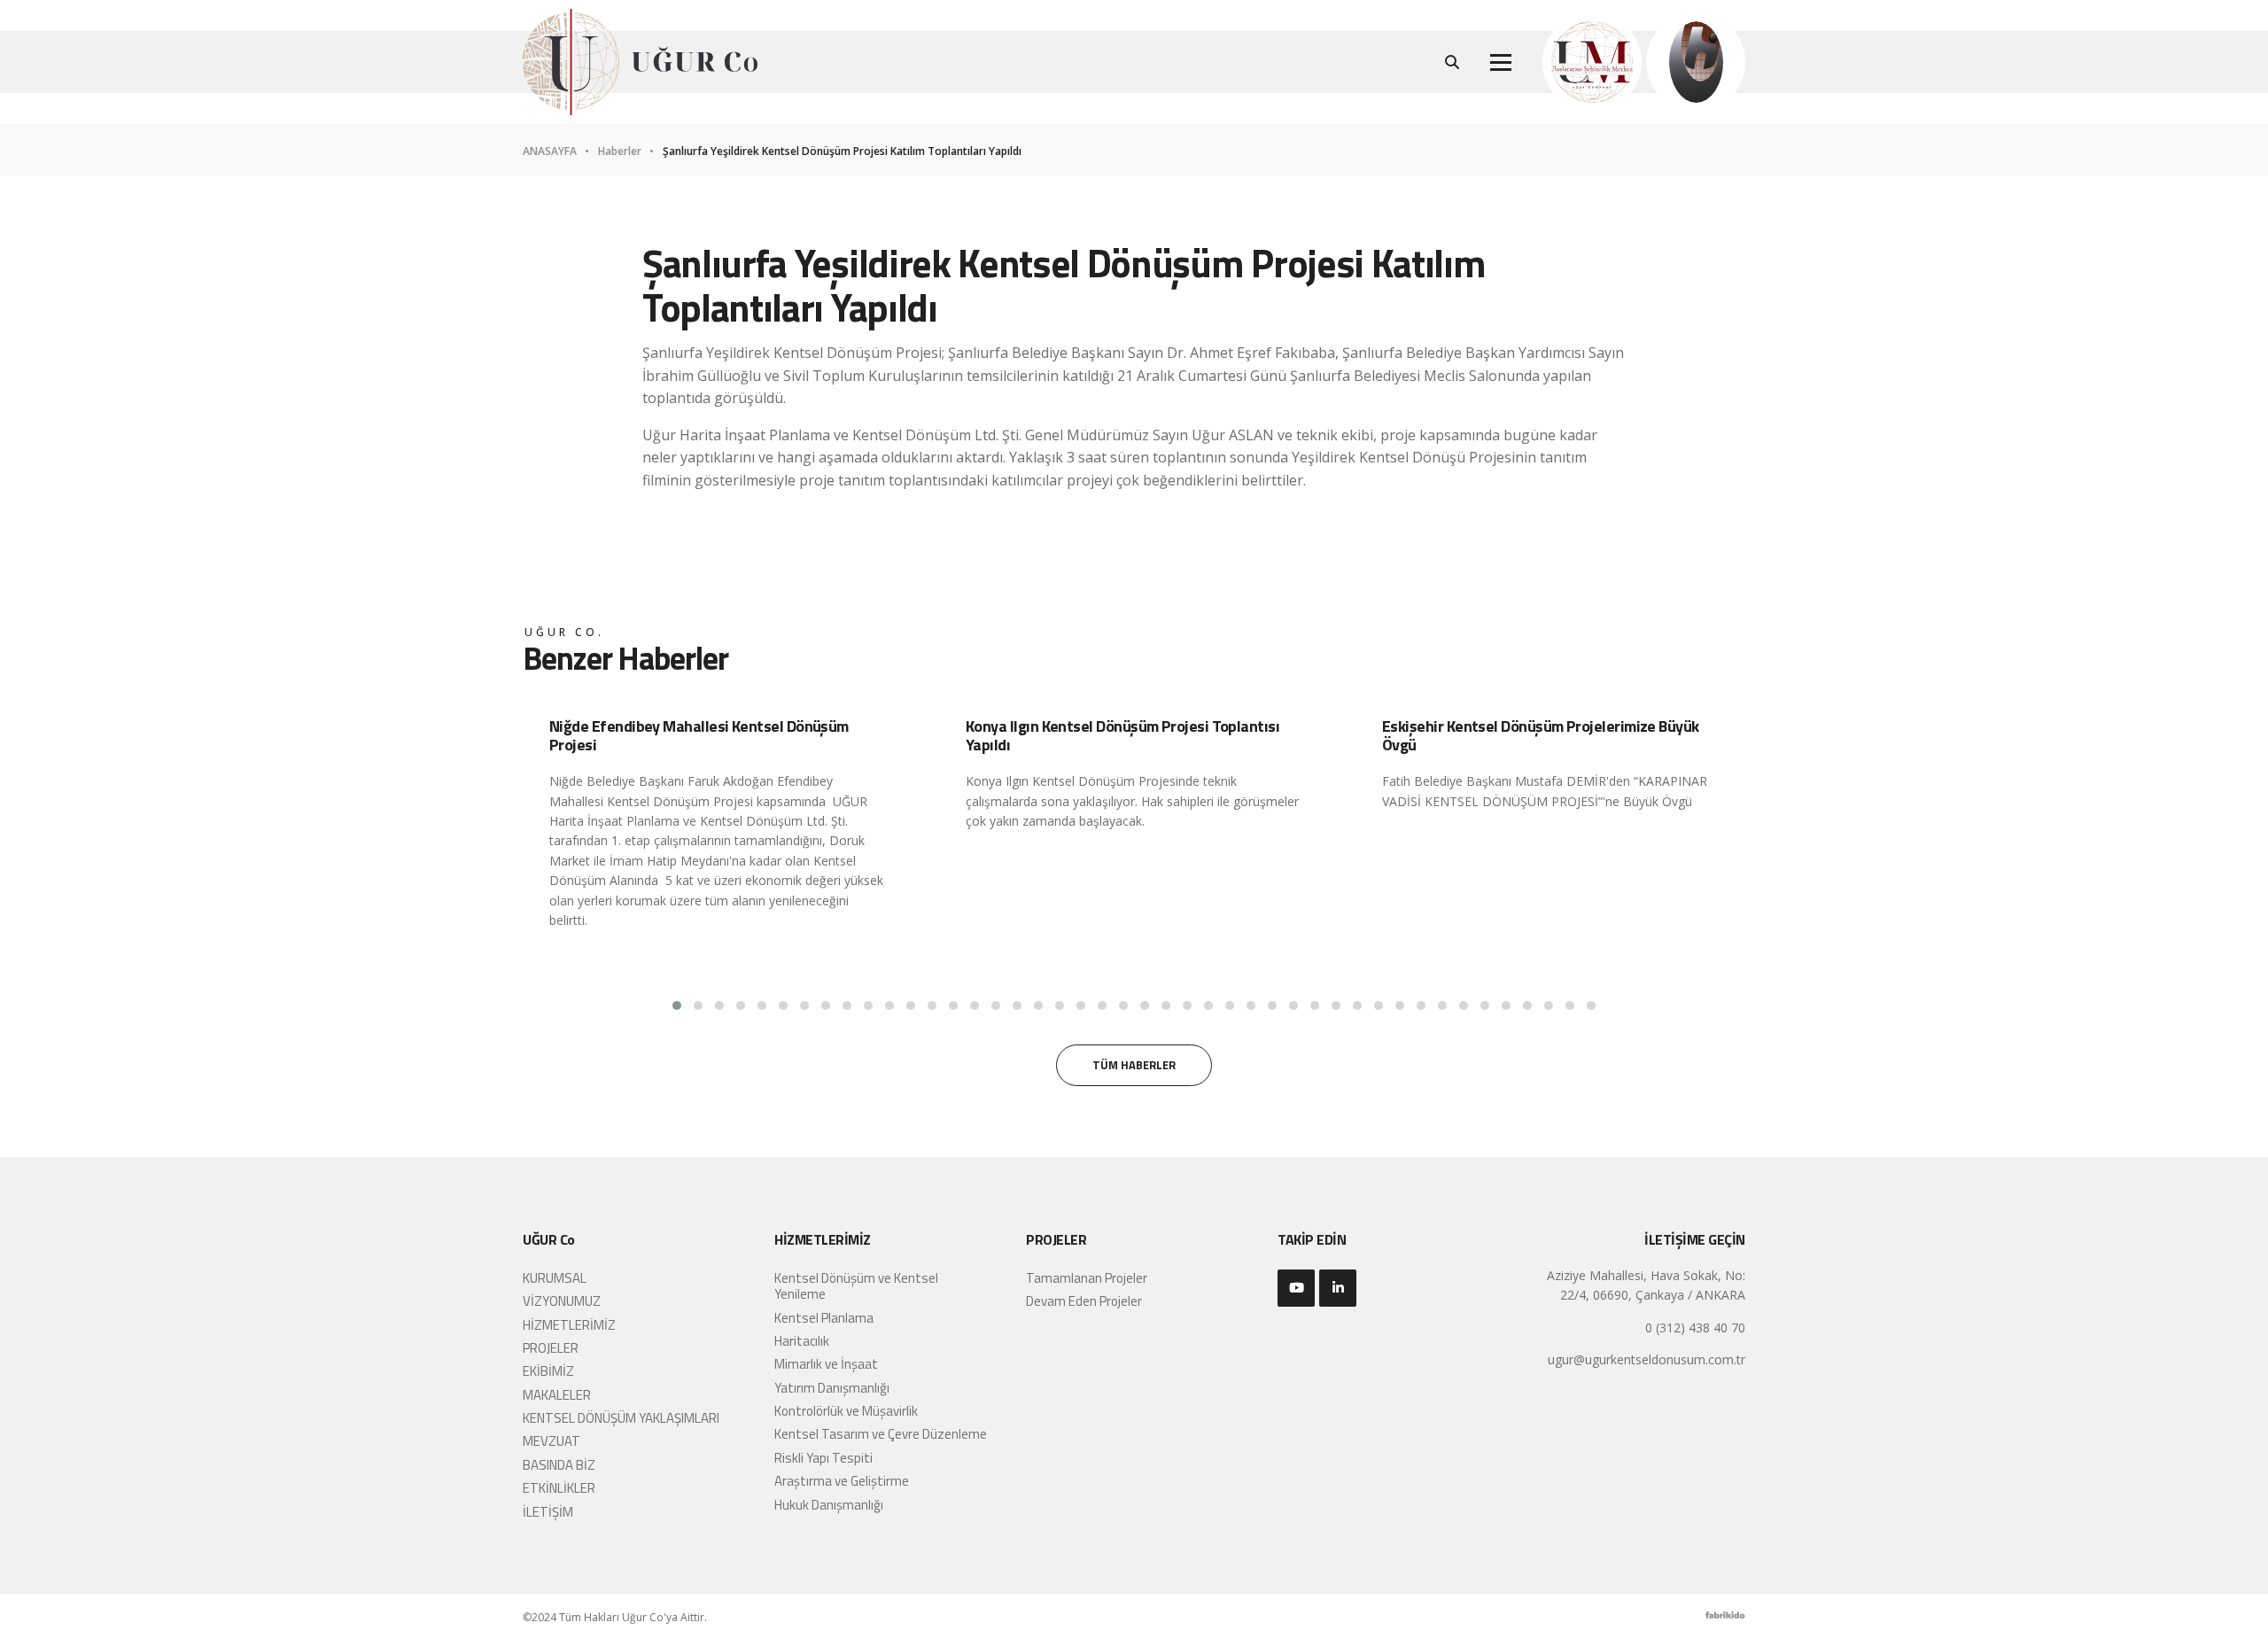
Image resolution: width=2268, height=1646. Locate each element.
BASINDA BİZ (559, 1465)
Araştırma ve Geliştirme (842, 1481)
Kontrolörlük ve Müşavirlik (846, 1411)
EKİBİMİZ (548, 1371)
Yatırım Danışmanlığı (832, 1388)
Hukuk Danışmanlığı (829, 1505)
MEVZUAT (551, 1441)
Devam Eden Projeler (1084, 1301)
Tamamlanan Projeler (1087, 1278)
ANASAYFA (551, 151)
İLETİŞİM (548, 1512)
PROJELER (551, 1348)
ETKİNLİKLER (559, 1488)
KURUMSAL (555, 1278)
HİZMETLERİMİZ (569, 1325)
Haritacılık (802, 1341)
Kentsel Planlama (824, 1318)
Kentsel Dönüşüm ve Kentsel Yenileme (856, 1286)
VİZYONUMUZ (562, 1301)
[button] (677, 1005)
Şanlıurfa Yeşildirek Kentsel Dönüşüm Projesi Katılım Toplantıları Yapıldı (842, 151)
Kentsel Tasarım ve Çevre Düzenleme (881, 1434)
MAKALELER (557, 1395)
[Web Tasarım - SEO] (1725, 1619)
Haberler (621, 151)
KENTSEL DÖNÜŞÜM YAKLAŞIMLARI (621, 1418)
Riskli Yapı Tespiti (823, 1458)
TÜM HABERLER (1134, 1065)
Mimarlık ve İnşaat (826, 1364)
